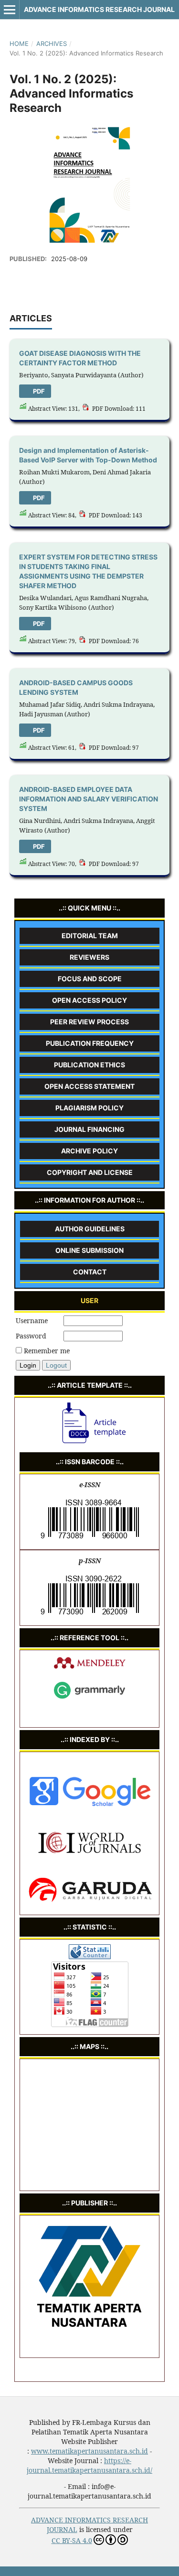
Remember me (47, 1351)
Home (19, 44)
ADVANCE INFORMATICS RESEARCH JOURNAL (99, 9)
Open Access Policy (89, 1000)
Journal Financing (89, 1129)
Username (32, 1321)
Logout (56, 1365)
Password (31, 1336)
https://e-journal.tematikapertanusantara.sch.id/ (89, 2465)
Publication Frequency (90, 1043)
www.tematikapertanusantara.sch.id (89, 2451)
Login (28, 1365)
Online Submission (89, 1250)
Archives (52, 44)
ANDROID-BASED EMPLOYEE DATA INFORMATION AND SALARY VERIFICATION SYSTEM (89, 799)
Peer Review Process (89, 1022)
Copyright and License (90, 1172)
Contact (90, 1272)
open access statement (89, 1086)
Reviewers (89, 957)
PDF (38, 391)
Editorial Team (90, 936)
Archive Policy (89, 1151)
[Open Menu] (10, 10)
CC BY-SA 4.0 (72, 2540)
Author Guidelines (90, 1229)
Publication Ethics (89, 1065)
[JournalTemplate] (90, 1443)
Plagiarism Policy (89, 1108)
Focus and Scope (90, 979)
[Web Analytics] (90, 1957)
